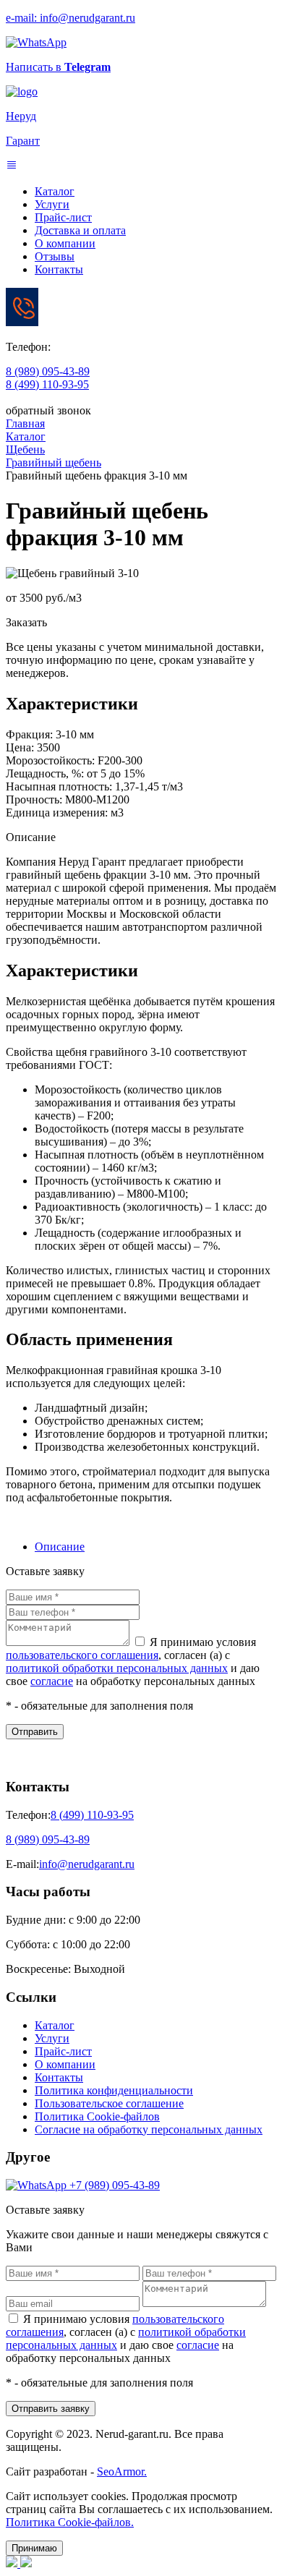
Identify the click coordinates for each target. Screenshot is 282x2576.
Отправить (35, 1732)
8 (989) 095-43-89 (48, 371)
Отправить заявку (51, 2409)
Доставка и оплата (80, 230)
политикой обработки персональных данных (117, 1668)
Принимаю (34, 2548)
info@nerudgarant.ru (87, 1864)
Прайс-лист (63, 217)
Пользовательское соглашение (109, 2103)
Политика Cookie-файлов (97, 2116)
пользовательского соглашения (82, 1655)
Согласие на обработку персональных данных (149, 2129)
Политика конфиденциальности (114, 2090)
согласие (52, 1681)
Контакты (59, 269)
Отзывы (55, 256)
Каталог (55, 191)
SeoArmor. (122, 2471)
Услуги (52, 204)
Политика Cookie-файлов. (70, 2522)
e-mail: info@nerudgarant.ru (70, 18)
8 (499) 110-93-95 (47, 384)
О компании (65, 243)
